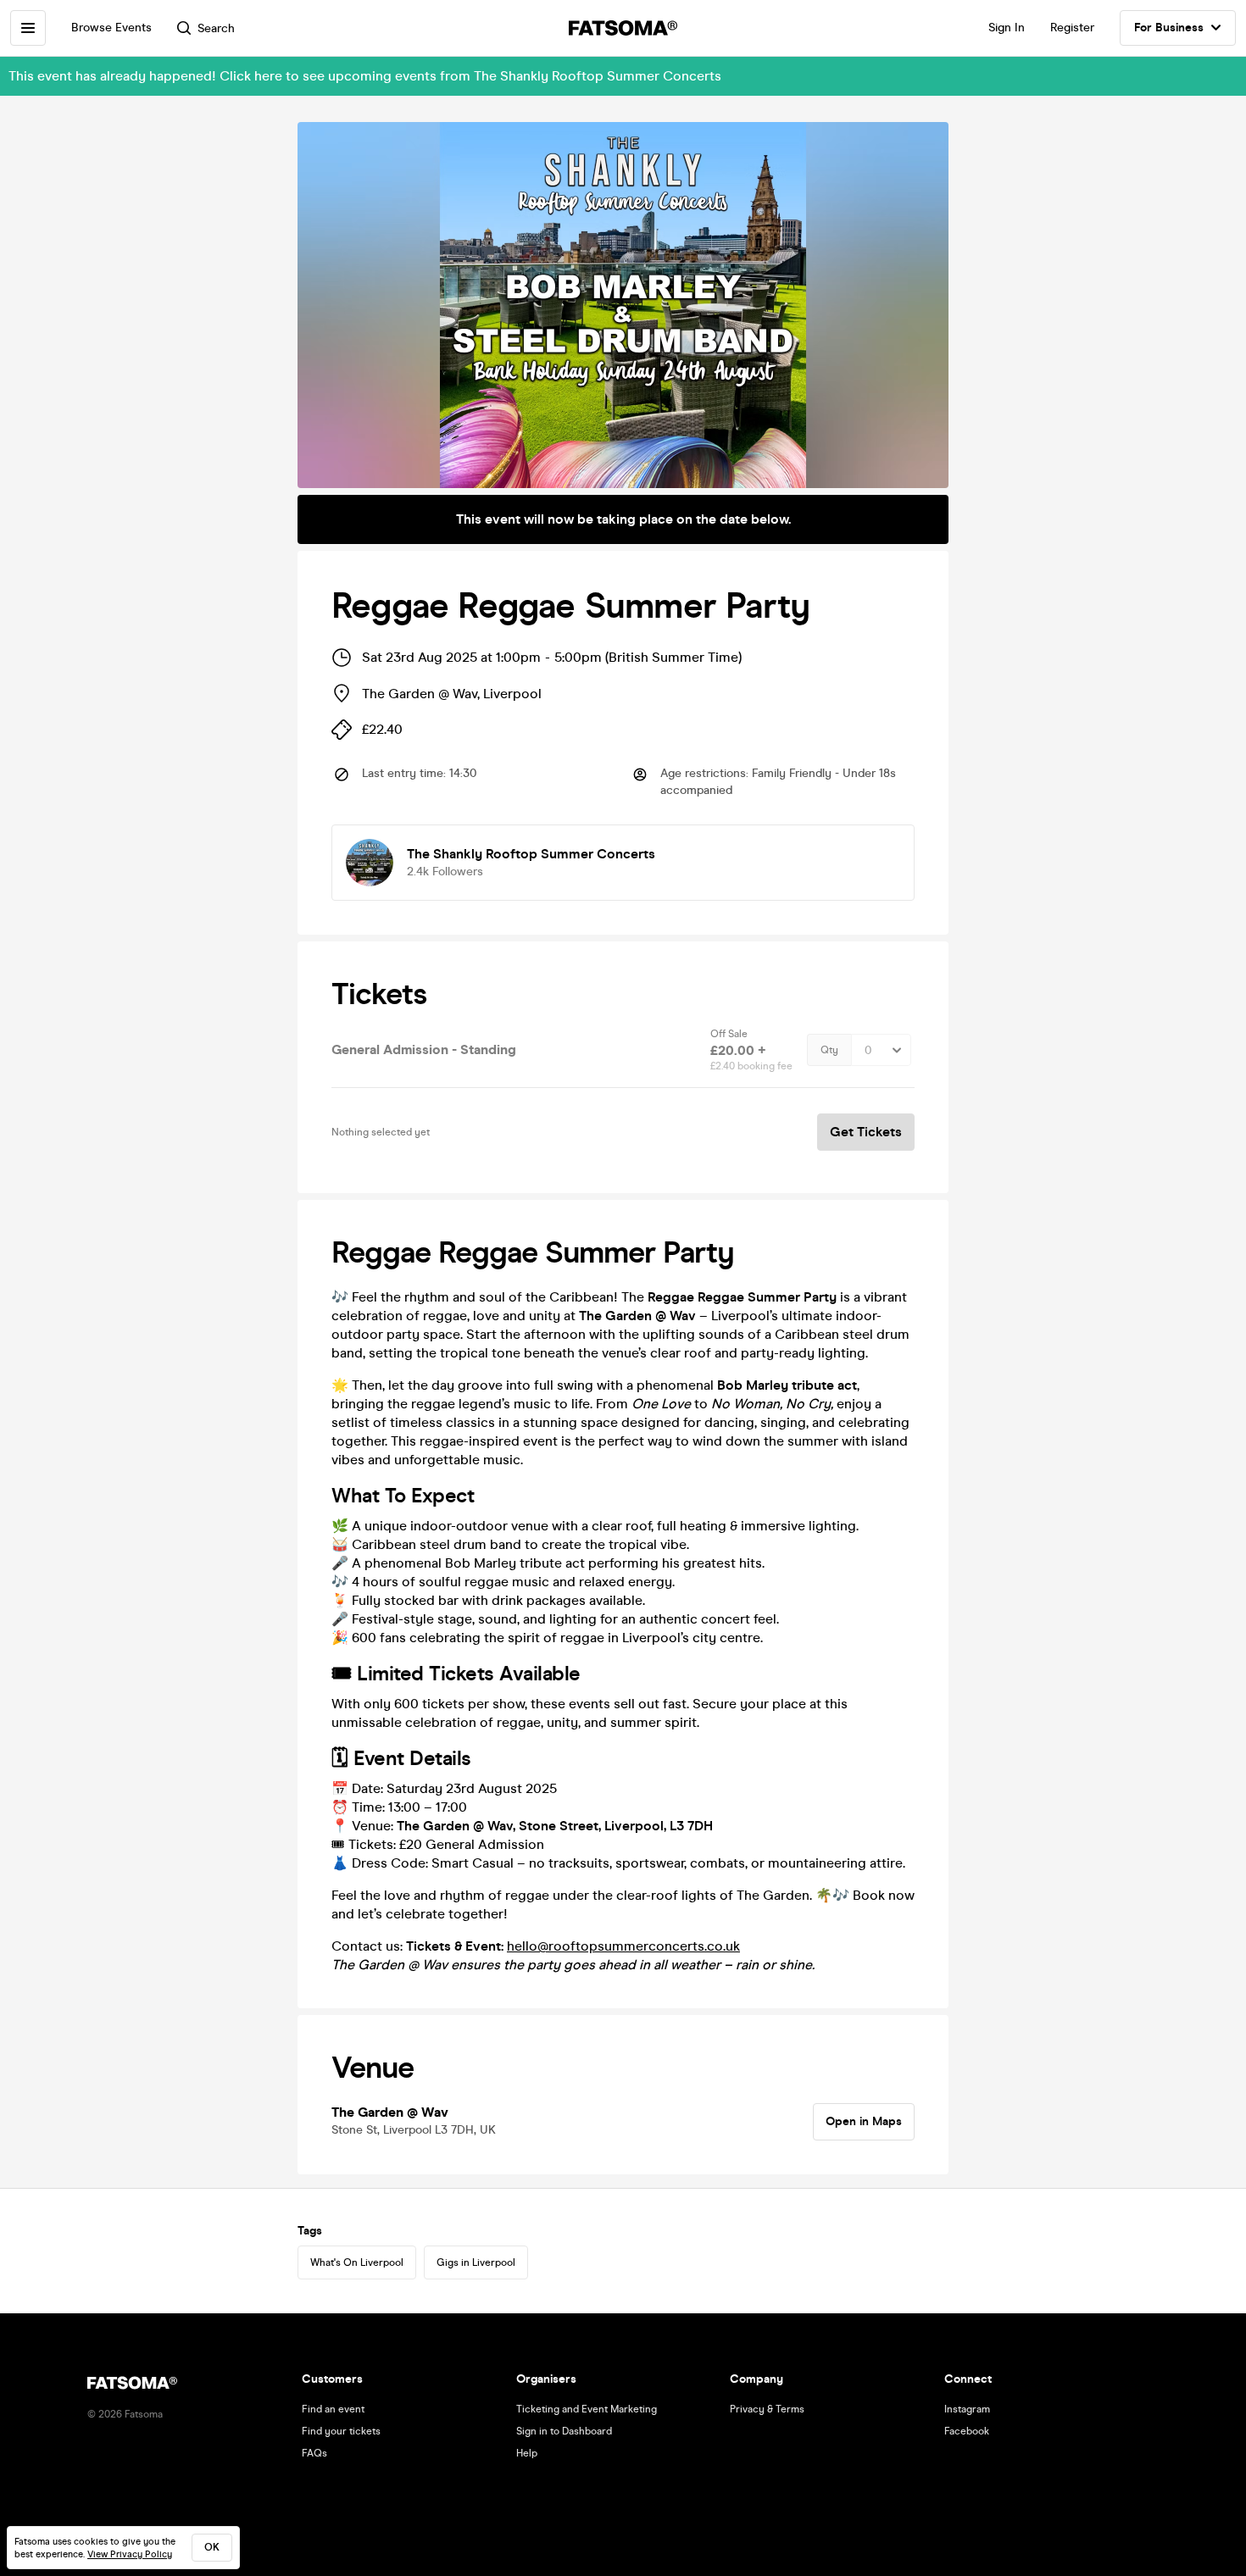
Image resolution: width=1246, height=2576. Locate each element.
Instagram (967, 2409)
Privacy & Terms (767, 2409)
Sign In (1007, 28)
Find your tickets (341, 2431)
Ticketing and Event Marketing (587, 2409)
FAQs (314, 2453)
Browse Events (111, 28)
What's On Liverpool (357, 2262)
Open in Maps (864, 2121)
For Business (1169, 28)
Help (527, 2453)
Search (216, 28)
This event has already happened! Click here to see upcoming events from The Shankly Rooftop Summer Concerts (365, 76)
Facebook (967, 2431)
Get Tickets (866, 1132)
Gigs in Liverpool (476, 2262)
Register (1072, 28)
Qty (829, 1050)
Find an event (333, 2409)
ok (212, 2547)
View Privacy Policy (130, 2554)
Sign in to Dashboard (564, 2431)
